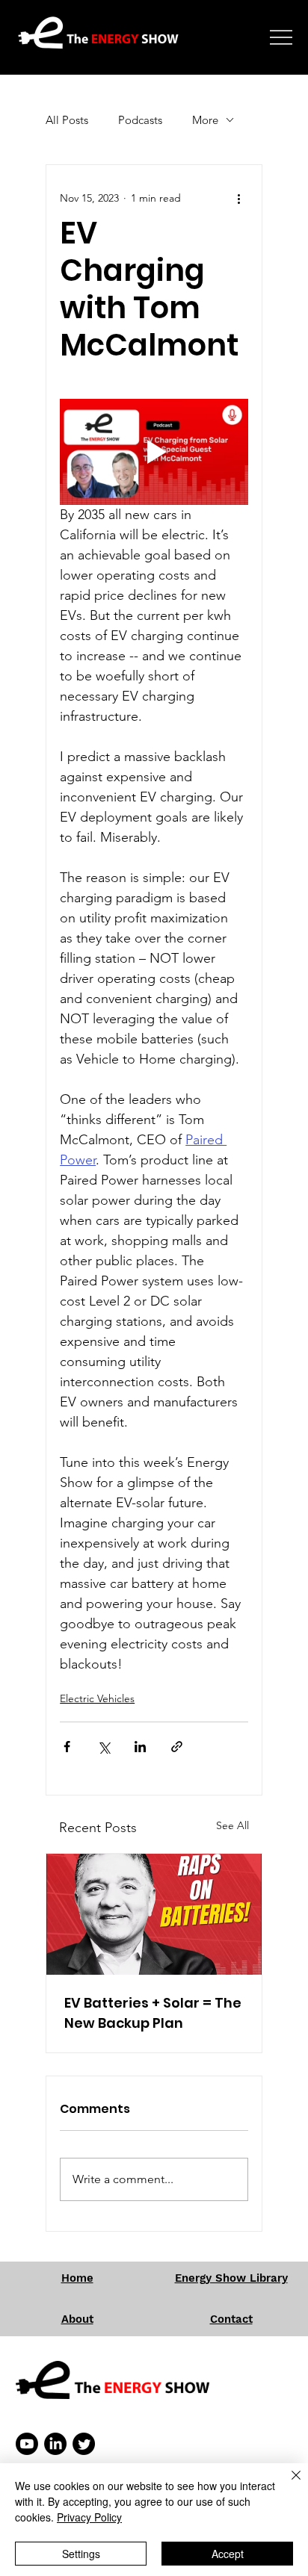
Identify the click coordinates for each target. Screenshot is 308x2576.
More (205, 120)
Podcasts (140, 120)
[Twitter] (84, 2444)
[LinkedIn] (55, 2444)
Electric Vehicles (97, 1698)
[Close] (287, 2484)
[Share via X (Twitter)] (104, 1747)
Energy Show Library (231, 2278)
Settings (81, 2554)
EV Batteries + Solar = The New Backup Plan (153, 2013)
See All (232, 1825)
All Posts (67, 120)
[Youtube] (27, 2444)
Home (77, 2278)
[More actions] (239, 198)
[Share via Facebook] (67, 1747)
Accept (228, 2554)
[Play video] (154, 452)
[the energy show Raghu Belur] (154, 1914)
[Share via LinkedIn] (140, 1747)
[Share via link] (177, 1747)
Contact (231, 2319)
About (77, 2319)
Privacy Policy (89, 2517)
